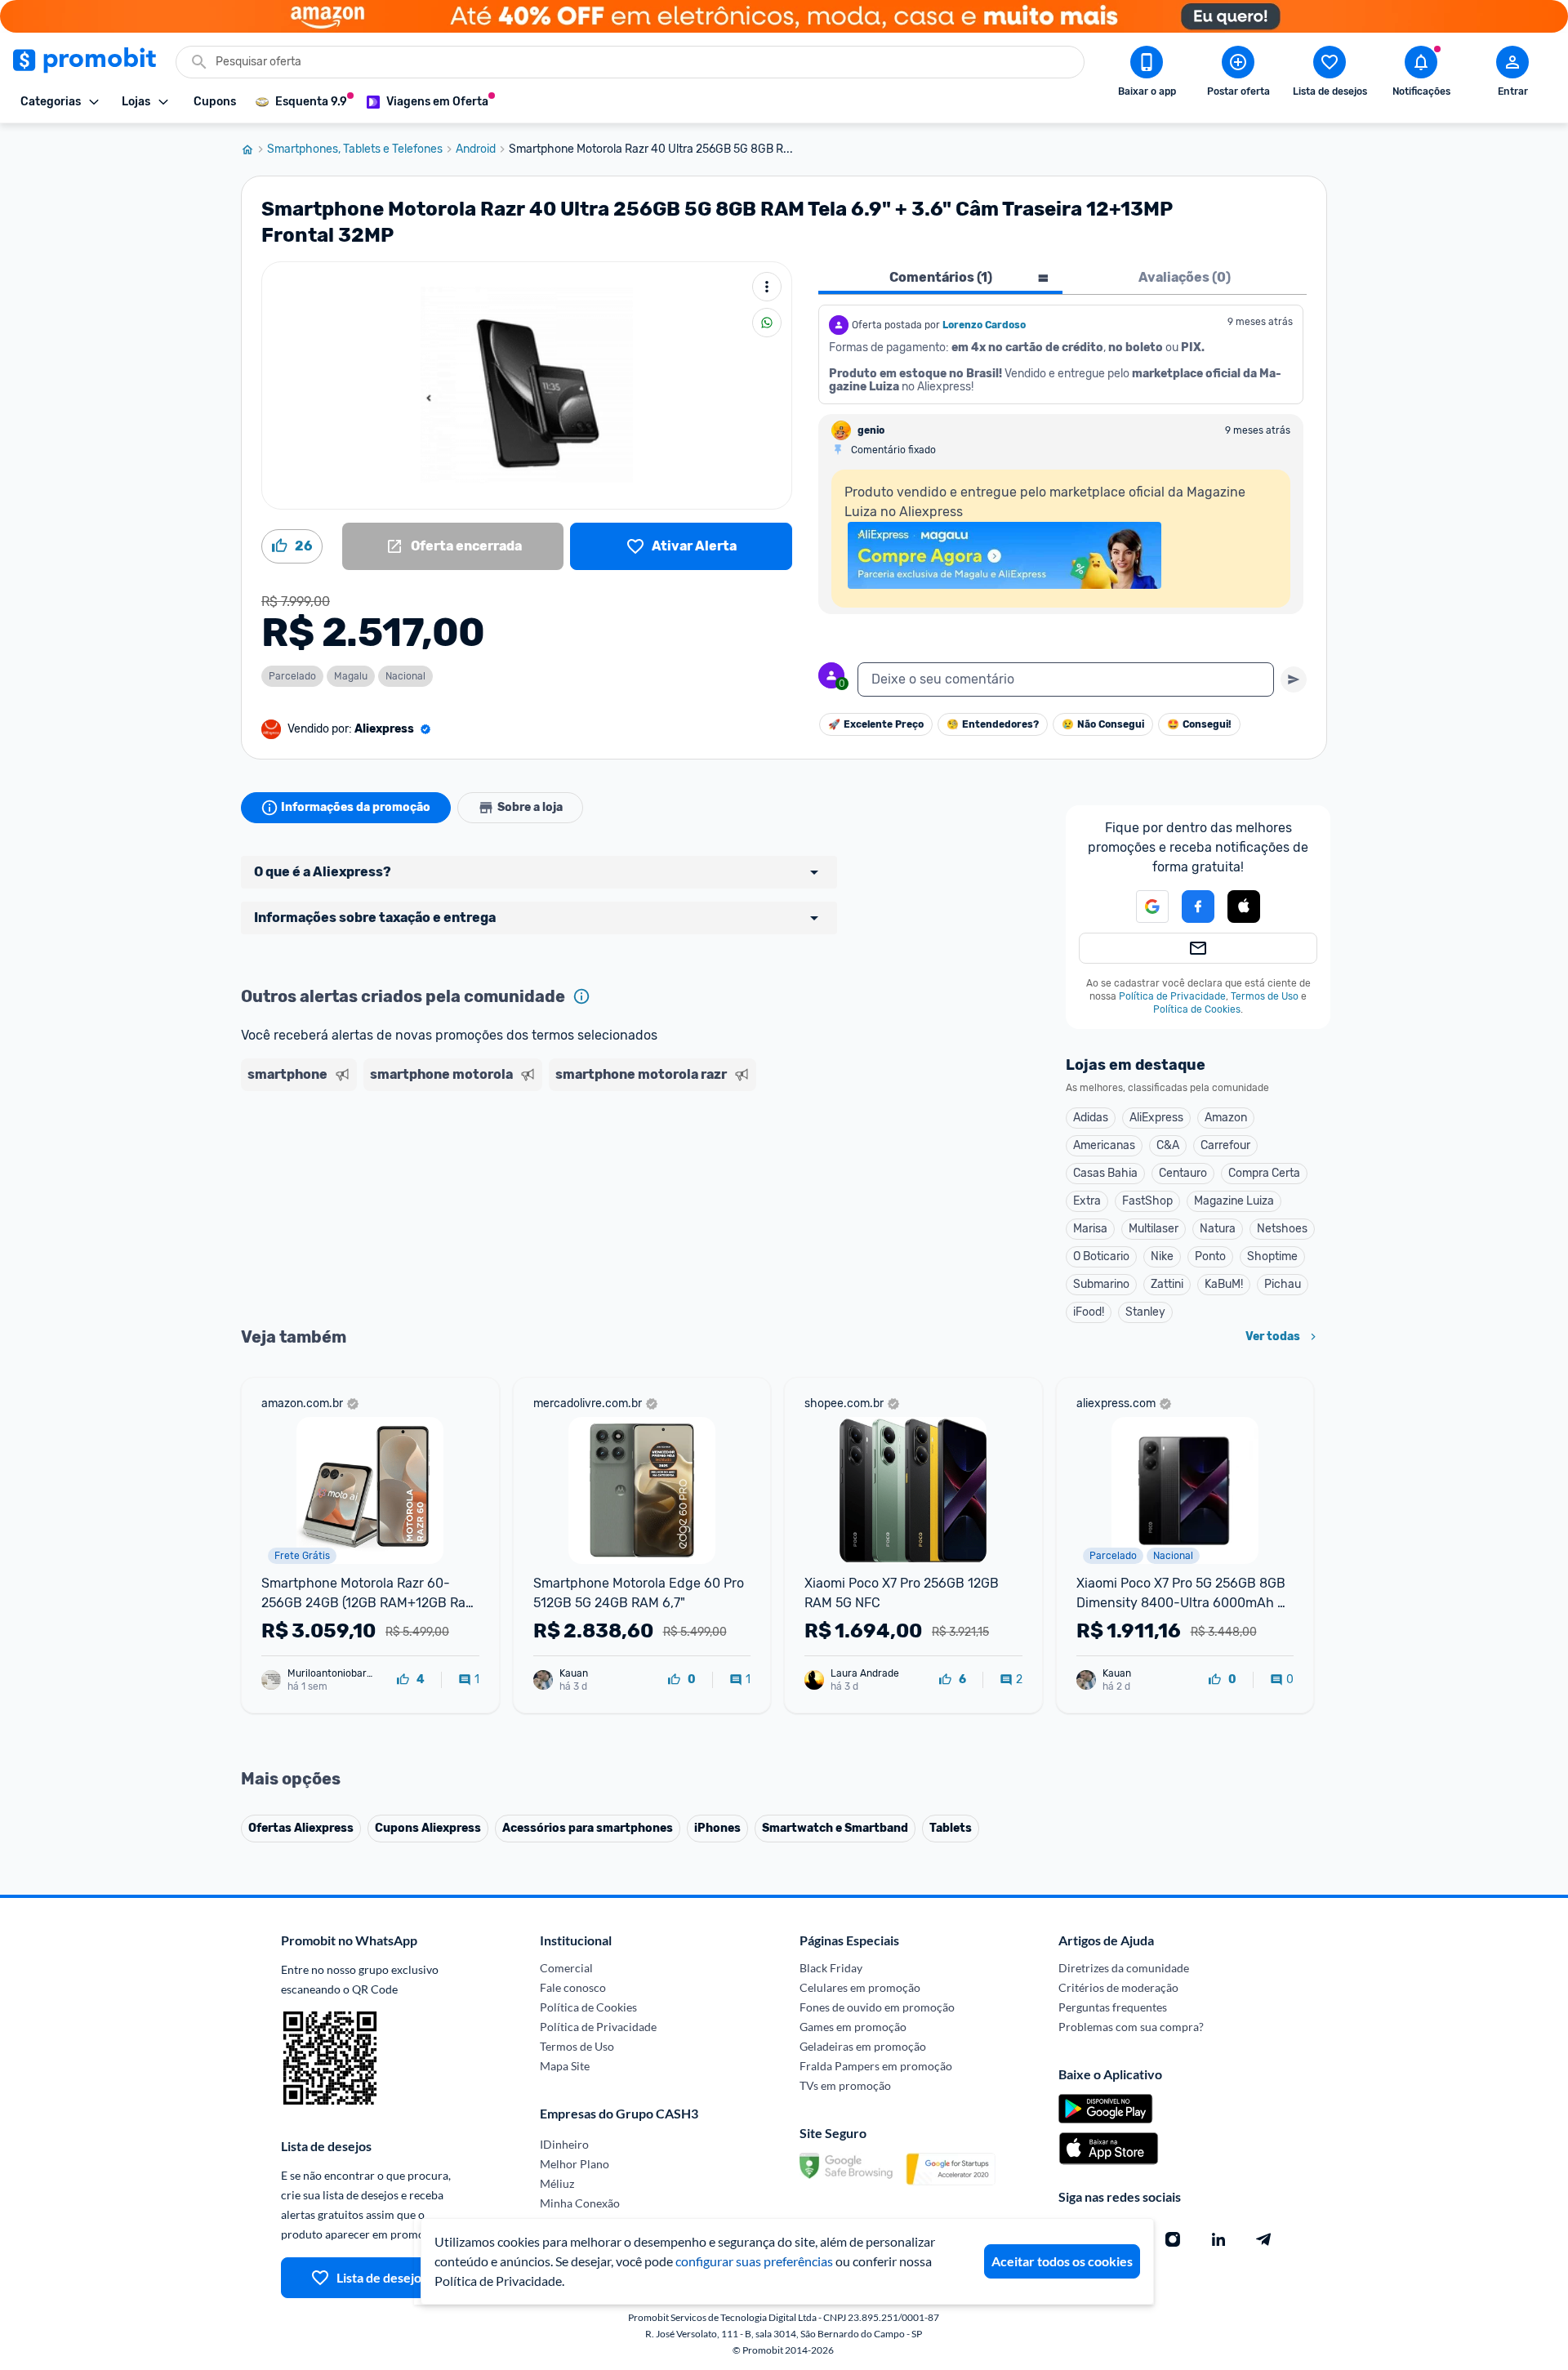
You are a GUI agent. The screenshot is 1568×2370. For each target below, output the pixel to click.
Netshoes (1282, 1229)
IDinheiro (564, 2144)
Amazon (1226, 1118)
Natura (1218, 1229)
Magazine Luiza (1234, 1201)
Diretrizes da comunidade (1124, 1968)
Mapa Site (565, 2066)
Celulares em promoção (860, 1987)
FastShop (1147, 1201)
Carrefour (1225, 1145)
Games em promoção (853, 2027)
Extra (1087, 1201)
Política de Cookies (1197, 1009)
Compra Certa (1264, 1173)
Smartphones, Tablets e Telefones (355, 149)
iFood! (1089, 1312)
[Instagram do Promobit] (1173, 2239)
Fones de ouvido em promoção (877, 2007)
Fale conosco (573, 1987)
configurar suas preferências (754, 2261)
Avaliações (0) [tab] (1185, 277)
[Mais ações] (767, 287)
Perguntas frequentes (1113, 2007)
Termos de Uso (1265, 996)
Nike (1162, 1256)
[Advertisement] (555, 1160)
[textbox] (1066, 679)
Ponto (1210, 1256)
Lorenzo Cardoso (984, 325)
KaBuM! (1224, 1284)
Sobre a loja (530, 807)
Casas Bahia (1105, 1173)
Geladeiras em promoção (863, 2046)
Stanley (1145, 1312)
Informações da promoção (356, 807)
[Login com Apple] (1244, 907)
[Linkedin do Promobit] (1218, 2239)
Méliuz (557, 2183)
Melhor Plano (575, 2164)
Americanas (1104, 1145)
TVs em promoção (845, 2085)
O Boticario (1101, 1256)
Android (476, 149)
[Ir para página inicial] (254, 149)
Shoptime (1272, 1256)
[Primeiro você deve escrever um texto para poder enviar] (1294, 679)
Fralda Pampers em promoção (876, 2066)
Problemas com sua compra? (1131, 2027)
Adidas (1091, 1118)
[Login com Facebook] (1198, 907)
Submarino (1101, 1284)
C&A (1168, 1145)
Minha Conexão (580, 2203)
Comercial (566, 1968)
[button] (1143, 907)
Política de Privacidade (1172, 996)
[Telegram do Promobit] (1264, 2239)
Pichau (1283, 1284)
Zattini (1167, 1284)
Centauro (1183, 1173)
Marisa (1090, 1229)
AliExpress (1156, 1118)
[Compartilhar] (767, 323)
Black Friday (831, 1968)
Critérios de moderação (1118, 1987)
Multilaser (1154, 1229)
